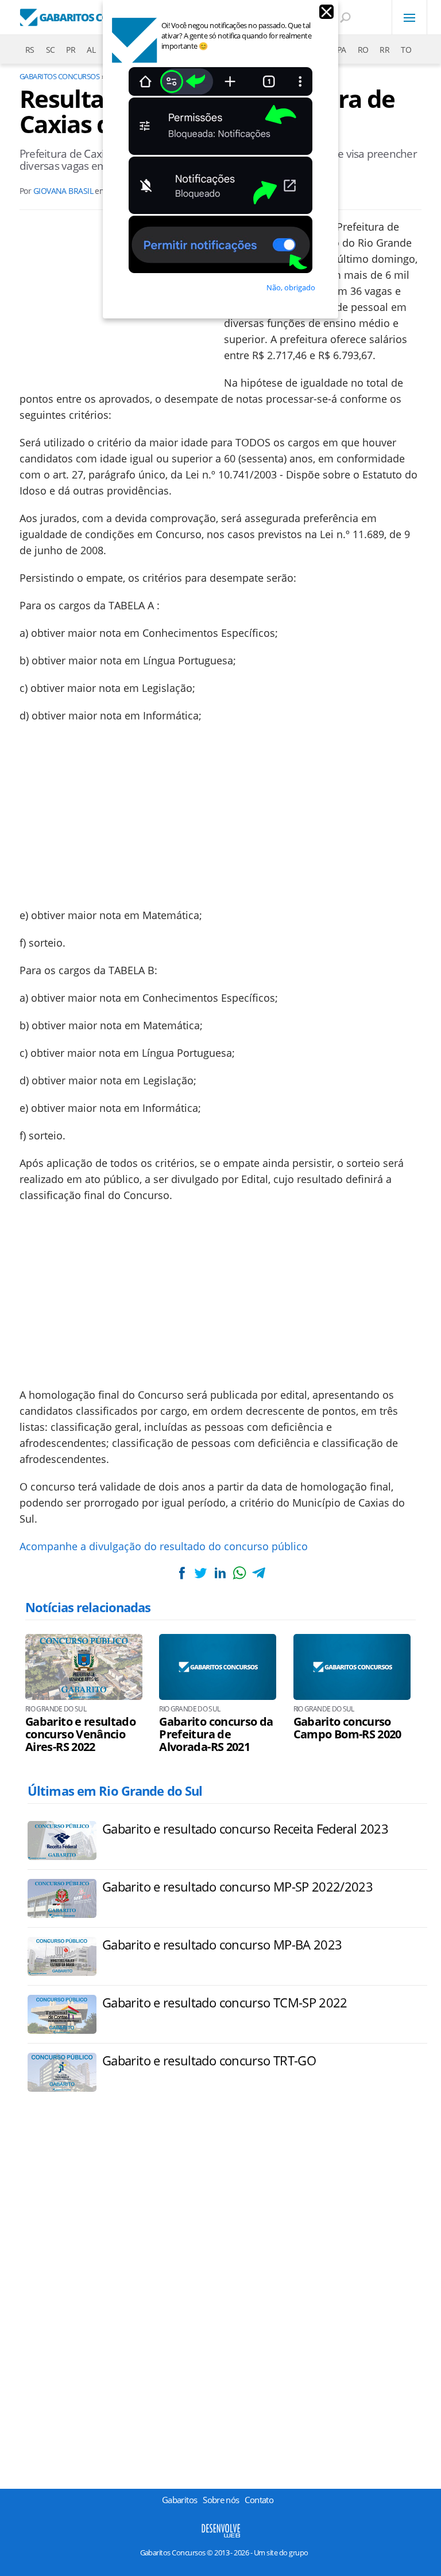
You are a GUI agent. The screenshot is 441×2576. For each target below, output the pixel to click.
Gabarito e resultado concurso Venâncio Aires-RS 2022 (80, 1734)
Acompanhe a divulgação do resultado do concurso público (164, 1546)
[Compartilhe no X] (201, 1573)
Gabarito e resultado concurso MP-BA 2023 (222, 1944)
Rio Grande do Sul (56, 1709)
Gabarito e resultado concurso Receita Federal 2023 (245, 1828)
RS (30, 50)
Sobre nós (221, 2500)
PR (71, 50)
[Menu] (409, 17)
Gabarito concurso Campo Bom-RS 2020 (347, 1728)
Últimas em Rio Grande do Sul (115, 1791)
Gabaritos (179, 2500)
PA (342, 50)
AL (91, 50)
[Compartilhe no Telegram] (258, 1573)
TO (406, 50)
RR (384, 50)
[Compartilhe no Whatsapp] (239, 1573)
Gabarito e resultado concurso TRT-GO (209, 2060)
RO (363, 50)
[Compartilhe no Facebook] (182, 1573)
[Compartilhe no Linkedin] (220, 1573)
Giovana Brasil (63, 191)
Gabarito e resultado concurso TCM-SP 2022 (225, 2002)
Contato (259, 2500)
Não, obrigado (291, 287)
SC (51, 50)
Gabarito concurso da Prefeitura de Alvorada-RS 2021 (216, 1734)
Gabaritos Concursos (59, 76)
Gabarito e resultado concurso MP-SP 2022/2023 (237, 1886)
